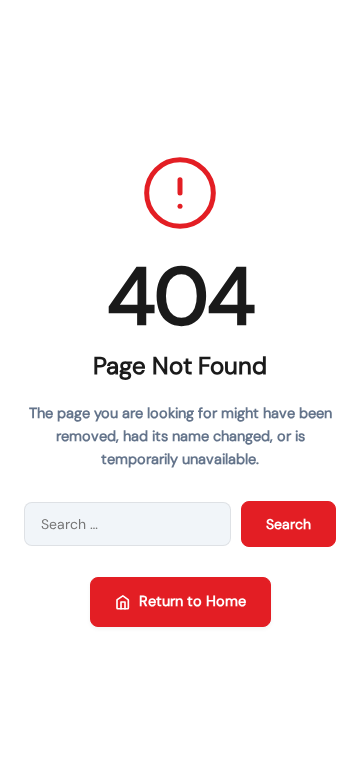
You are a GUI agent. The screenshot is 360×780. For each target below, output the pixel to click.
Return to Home (192, 601)
